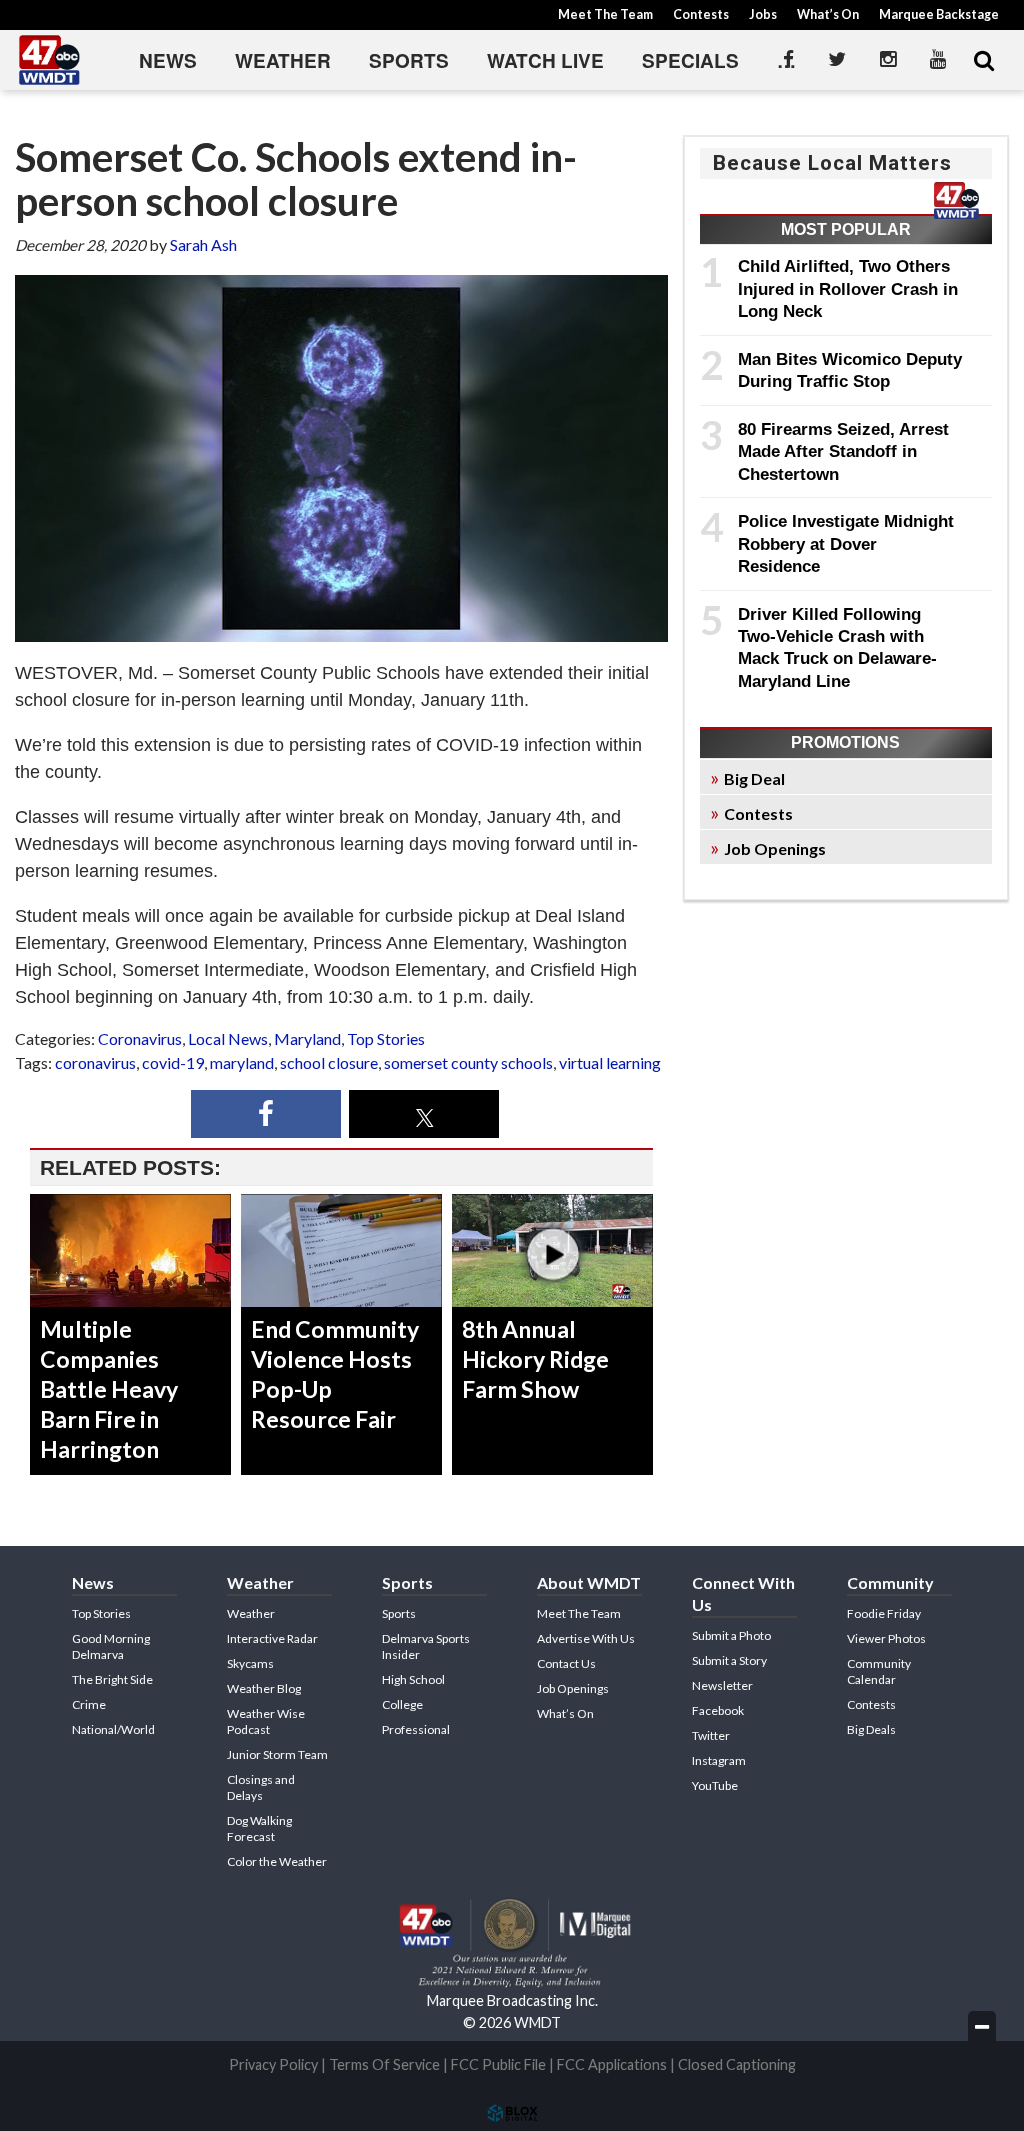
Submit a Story (729, 1660)
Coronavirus (140, 1038)
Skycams (250, 1663)
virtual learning (610, 1062)
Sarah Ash (203, 244)
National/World (113, 1729)
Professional (416, 1729)
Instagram (719, 1760)
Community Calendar (879, 1671)
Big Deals (871, 1729)
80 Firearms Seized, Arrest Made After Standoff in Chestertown (843, 451)
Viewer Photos (886, 1638)
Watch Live (545, 60)
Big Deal (754, 778)
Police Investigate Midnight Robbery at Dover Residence (846, 543)
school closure (329, 1062)
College (402, 1704)
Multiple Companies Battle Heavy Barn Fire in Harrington (109, 1389)
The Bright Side (112, 1679)
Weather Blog (264, 1688)
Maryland (307, 1038)
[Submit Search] (984, 60)
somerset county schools (468, 1062)
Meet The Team (605, 14)
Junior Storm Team (277, 1754)
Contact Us (566, 1663)
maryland (242, 1062)
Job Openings (775, 848)
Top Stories (386, 1038)
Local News (228, 1038)
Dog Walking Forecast (259, 1828)
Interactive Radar (272, 1638)
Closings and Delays (261, 1787)
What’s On (828, 14)
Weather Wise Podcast (266, 1721)
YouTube (715, 1785)
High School (413, 1679)
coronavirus (95, 1062)
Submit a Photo (731, 1635)
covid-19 (173, 1062)
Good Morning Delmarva (111, 1646)
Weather (283, 60)
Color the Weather (277, 1861)
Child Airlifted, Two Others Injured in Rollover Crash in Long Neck (848, 288)
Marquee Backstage (939, 14)
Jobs (763, 14)
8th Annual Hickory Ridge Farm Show (535, 1359)
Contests (701, 14)
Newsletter (722, 1685)
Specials (690, 60)
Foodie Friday (884, 1613)
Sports (409, 60)
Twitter (711, 1735)
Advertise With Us (586, 1638)
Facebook (718, 1710)
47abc (50, 60)
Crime (89, 1704)
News (168, 60)
